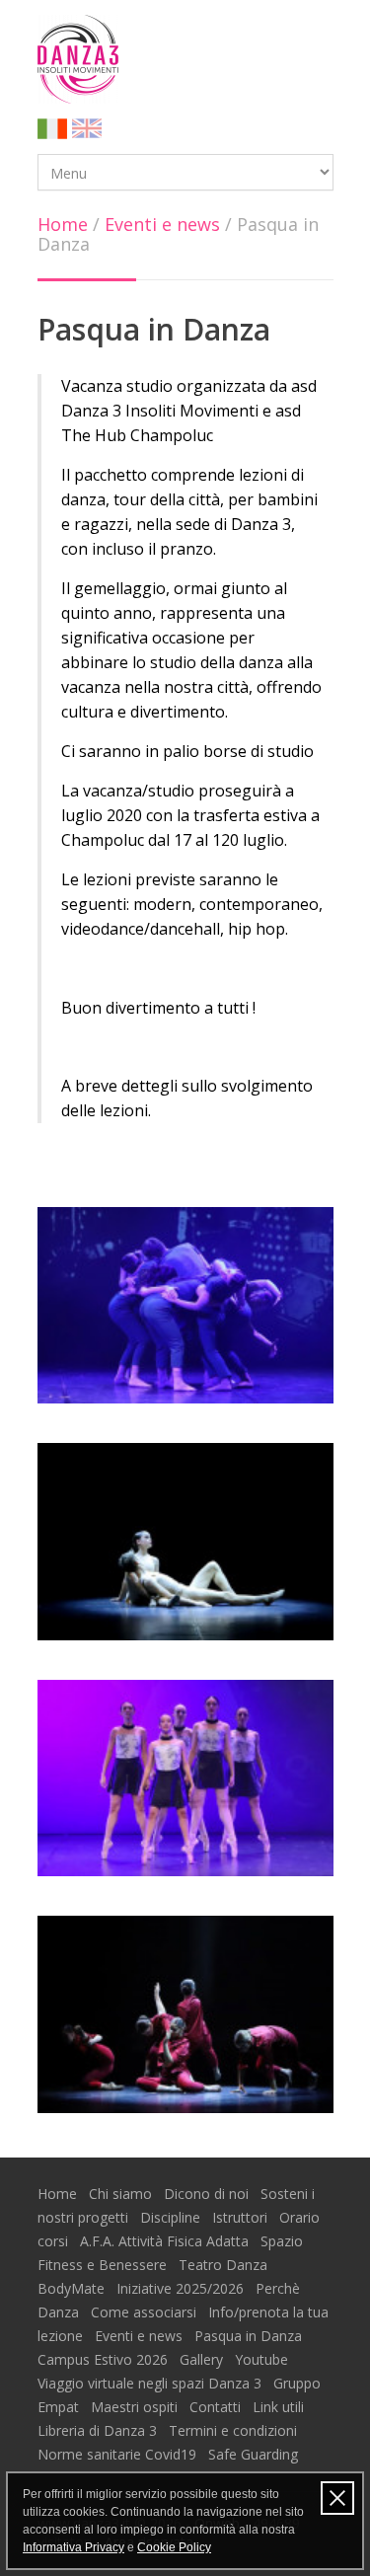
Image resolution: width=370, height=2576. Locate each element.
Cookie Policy (174, 2547)
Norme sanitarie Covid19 (119, 2454)
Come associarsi (146, 2312)
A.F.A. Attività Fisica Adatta (166, 2241)
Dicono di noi (208, 2194)
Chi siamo (122, 2194)
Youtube (263, 2359)
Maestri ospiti (136, 2407)
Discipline (172, 2217)
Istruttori (242, 2217)
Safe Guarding (253, 2454)
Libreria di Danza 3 (99, 2430)
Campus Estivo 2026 (105, 2359)
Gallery (203, 2359)
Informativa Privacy (74, 2547)
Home (63, 224)
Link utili (280, 2407)
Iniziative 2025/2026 (182, 2288)
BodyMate (73, 2288)
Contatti (217, 2407)
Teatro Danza (225, 2265)
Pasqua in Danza (250, 2336)
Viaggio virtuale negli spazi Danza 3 (151, 2383)
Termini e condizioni (235, 2430)
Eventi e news (162, 224)
